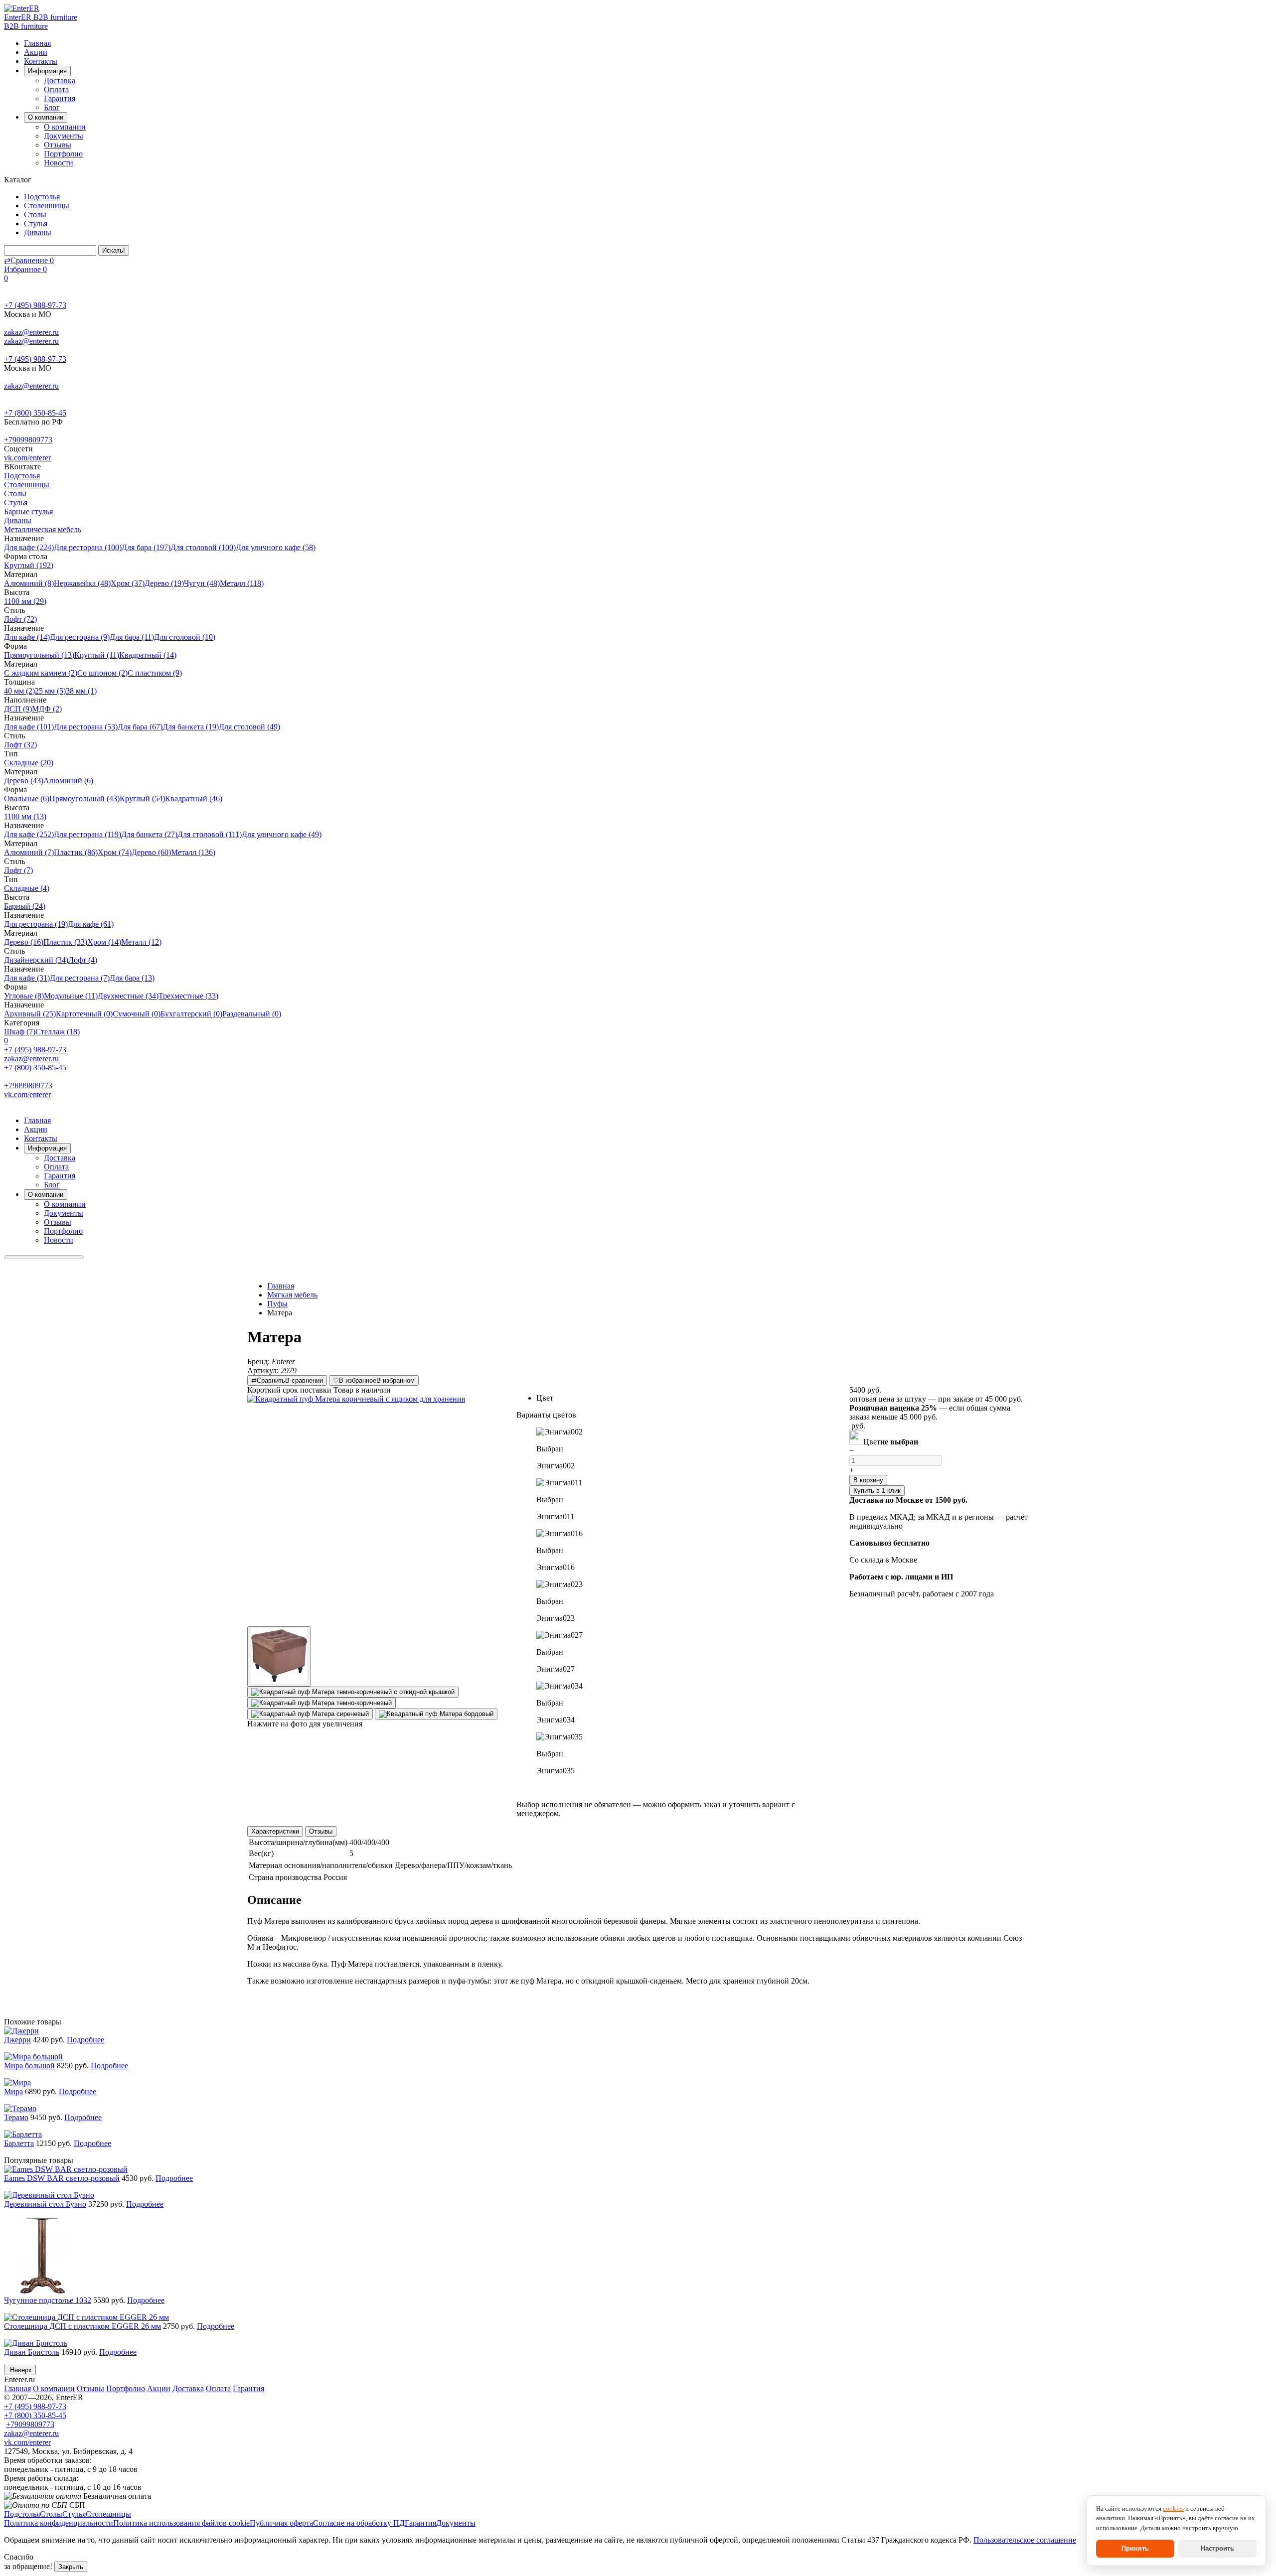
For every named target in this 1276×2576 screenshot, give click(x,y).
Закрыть (71, 2567)
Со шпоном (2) (102, 673)
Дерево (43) (24, 781)
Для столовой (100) (203, 547)
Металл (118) (242, 583)
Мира (13, 2091)
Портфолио (63, 154)
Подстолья (42, 197)
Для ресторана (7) (80, 978)
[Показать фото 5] (436, 1714)
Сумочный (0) (137, 1014)
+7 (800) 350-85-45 (35, 413)
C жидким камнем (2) (41, 673)
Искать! (114, 250)
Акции (36, 52)
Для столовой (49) (249, 727)
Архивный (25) (30, 1014)
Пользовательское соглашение (1025, 2540)
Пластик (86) (76, 852)
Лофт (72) (20, 619)
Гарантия (60, 98)
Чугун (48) (202, 583)
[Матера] (364, 1510)
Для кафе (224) (29, 547)
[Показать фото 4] (310, 1714)
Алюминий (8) (29, 583)
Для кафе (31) (27, 978)
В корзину (868, 1480)
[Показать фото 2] (353, 1692)
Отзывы (58, 145)
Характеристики (275, 1831)
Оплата (56, 89)
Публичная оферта (281, 2523)
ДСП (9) (18, 709)
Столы (35, 215)
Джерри (17, 2040)
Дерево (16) (24, 942)
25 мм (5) (50, 691)
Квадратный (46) (194, 798)
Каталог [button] (19, 180)
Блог (52, 107)
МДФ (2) (47, 709)
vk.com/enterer (27, 458)
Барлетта (19, 2143)
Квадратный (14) (148, 655)
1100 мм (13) (25, 816)
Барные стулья (28, 511)
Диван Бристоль (32, 2352)
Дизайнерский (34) (36, 960)
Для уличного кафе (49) (282, 834)
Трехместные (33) (188, 996)
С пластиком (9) (155, 673)
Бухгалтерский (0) (191, 1014)
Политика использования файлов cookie (181, 2523)
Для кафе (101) (29, 727)
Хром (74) (115, 852)
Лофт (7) (18, 870)
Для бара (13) (132, 978)
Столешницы (47, 206)
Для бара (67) (140, 727)
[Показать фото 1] (279, 1656)
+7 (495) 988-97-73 (35, 305)
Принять (1135, 2548)
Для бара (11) (132, 637)
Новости (59, 163)
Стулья (36, 223)
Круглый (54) (142, 798)
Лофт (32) (20, 745)
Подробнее (85, 2040)
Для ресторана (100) (88, 547)
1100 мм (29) (25, 601)
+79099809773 (28, 440)
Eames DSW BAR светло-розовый (62, 2178)
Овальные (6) (27, 798)
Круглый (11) (97, 655)
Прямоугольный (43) (84, 798)
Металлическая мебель (43, 529)
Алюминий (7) (29, 852)
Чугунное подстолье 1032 (48, 2300)
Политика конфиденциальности (59, 2523)
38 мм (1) (81, 691)
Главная (37, 43)
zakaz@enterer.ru (31, 332)
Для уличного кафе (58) (276, 547)
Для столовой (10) (185, 637)
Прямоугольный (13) (39, 655)
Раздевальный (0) (252, 1014)
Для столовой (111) (210, 834)
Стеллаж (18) (58, 1032)
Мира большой (29, 2066)
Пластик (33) (65, 942)
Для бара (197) (146, 547)
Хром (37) (128, 583)
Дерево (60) (151, 852)
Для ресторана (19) (36, 924)
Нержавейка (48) (82, 583)
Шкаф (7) (20, 1032)
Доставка (60, 80)
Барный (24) (25, 906)
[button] (678, 1449)
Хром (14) (104, 942)
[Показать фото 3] (321, 1703)
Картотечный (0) (84, 1014)
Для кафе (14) (27, 637)
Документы (64, 136)
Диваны (38, 232)
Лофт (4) (83, 960)
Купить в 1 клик (877, 1491)
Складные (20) (29, 763)
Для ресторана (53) (86, 727)
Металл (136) (193, 852)
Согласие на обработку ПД (359, 2523)
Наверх (20, 2370)
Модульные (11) (71, 996)
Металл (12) (141, 942)
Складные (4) (27, 888)
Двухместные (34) (128, 996)
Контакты (41, 61)
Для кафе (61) (91, 924)
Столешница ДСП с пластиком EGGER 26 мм (82, 2326)
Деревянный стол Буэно (45, 2204)
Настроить (1217, 2548)
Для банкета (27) (149, 834)
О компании (65, 127)
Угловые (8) (24, 996)
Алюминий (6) (68, 781)
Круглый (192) (29, 565)
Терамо (16, 2117)
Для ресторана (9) (80, 637)
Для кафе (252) (29, 834)
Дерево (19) (164, 583)
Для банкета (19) (191, 727)
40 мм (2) (19, 691)
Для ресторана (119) (87, 834)
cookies (1173, 2508)
